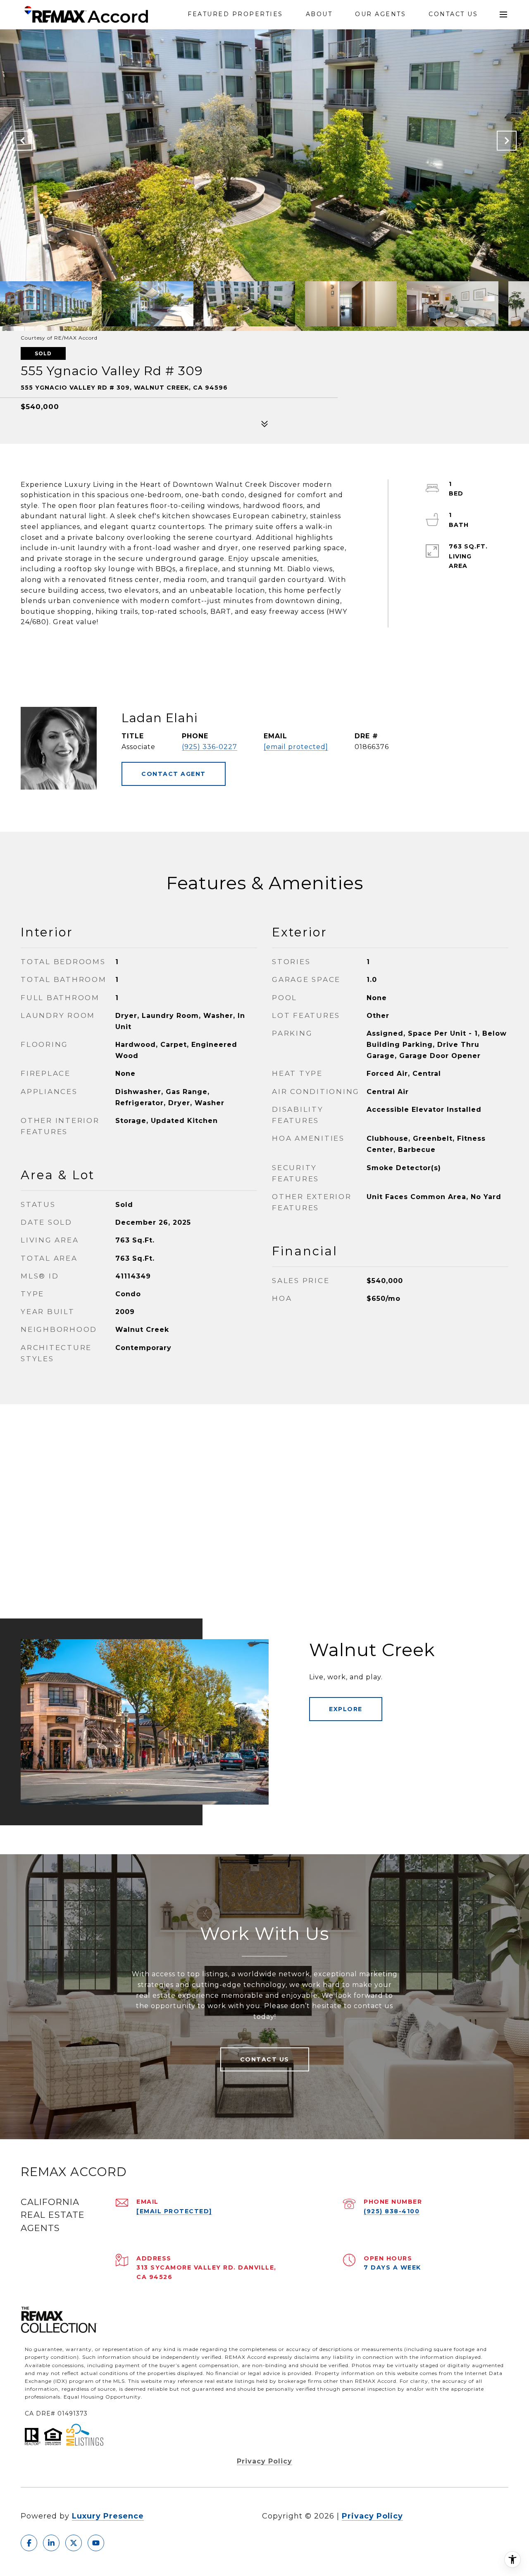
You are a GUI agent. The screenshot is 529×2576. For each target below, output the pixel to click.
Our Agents (380, 14)
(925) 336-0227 (210, 747)
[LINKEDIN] (51, 2543)
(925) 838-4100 (392, 2211)
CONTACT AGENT (174, 774)
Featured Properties (235, 14)
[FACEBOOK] (29, 2543)
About (319, 14)
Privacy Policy (264, 2461)
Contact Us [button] (265, 2059)
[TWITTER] (74, 2543)
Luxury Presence (108, 2516)
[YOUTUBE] (96, 2543)
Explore (346, 1709)
